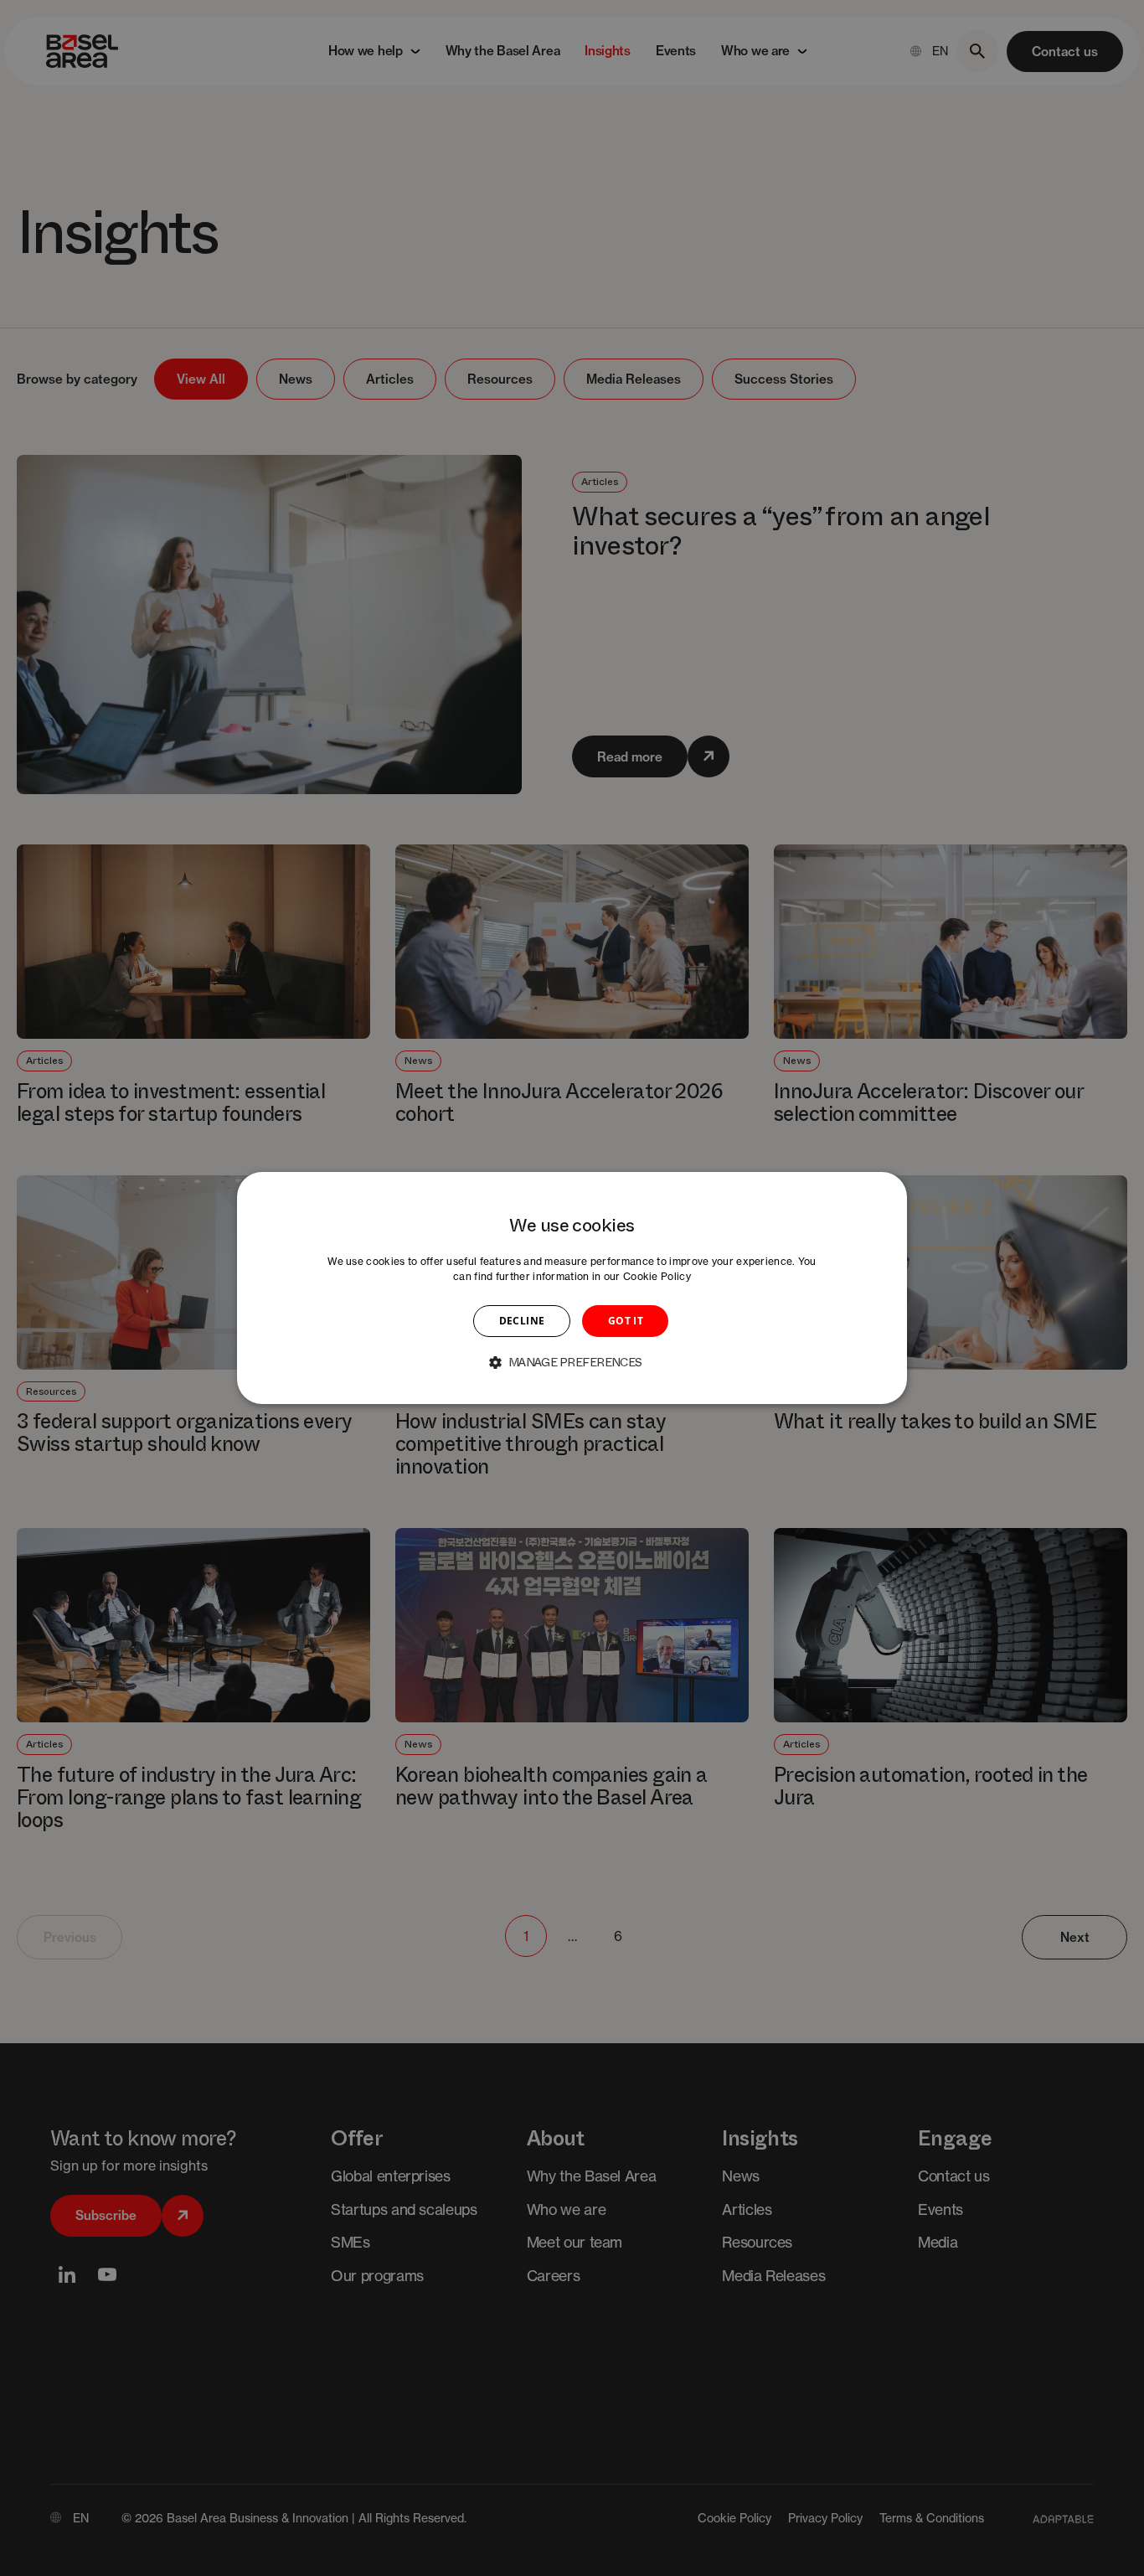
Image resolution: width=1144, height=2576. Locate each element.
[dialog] (572, 1288)
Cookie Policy (657, 1276)
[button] (572, 1362)
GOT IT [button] (626, 1321)
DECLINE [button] (522, 1321)
